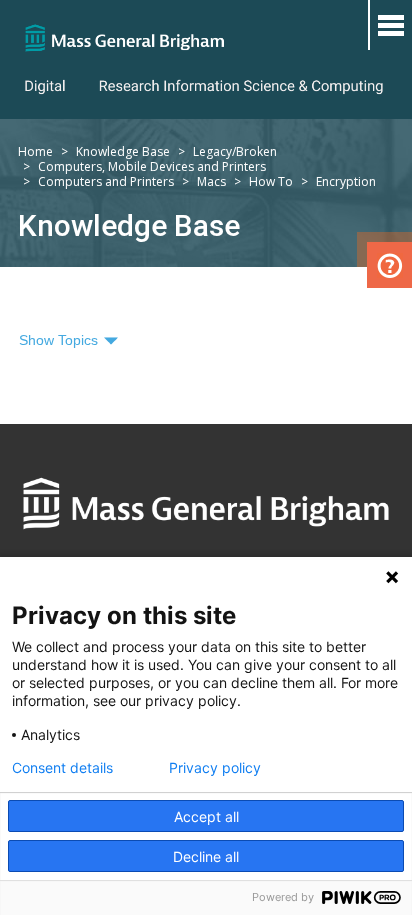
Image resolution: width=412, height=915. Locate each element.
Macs (211, 181)
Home (35, 151)
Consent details (62, 768)
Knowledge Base (123, 151)
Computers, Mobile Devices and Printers (152, 166)
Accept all (206, 816)
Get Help (389, 265)
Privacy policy (215, 768)
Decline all (206, 856)
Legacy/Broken (235, 151)
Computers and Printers (106, 181)
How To (271, 181)
